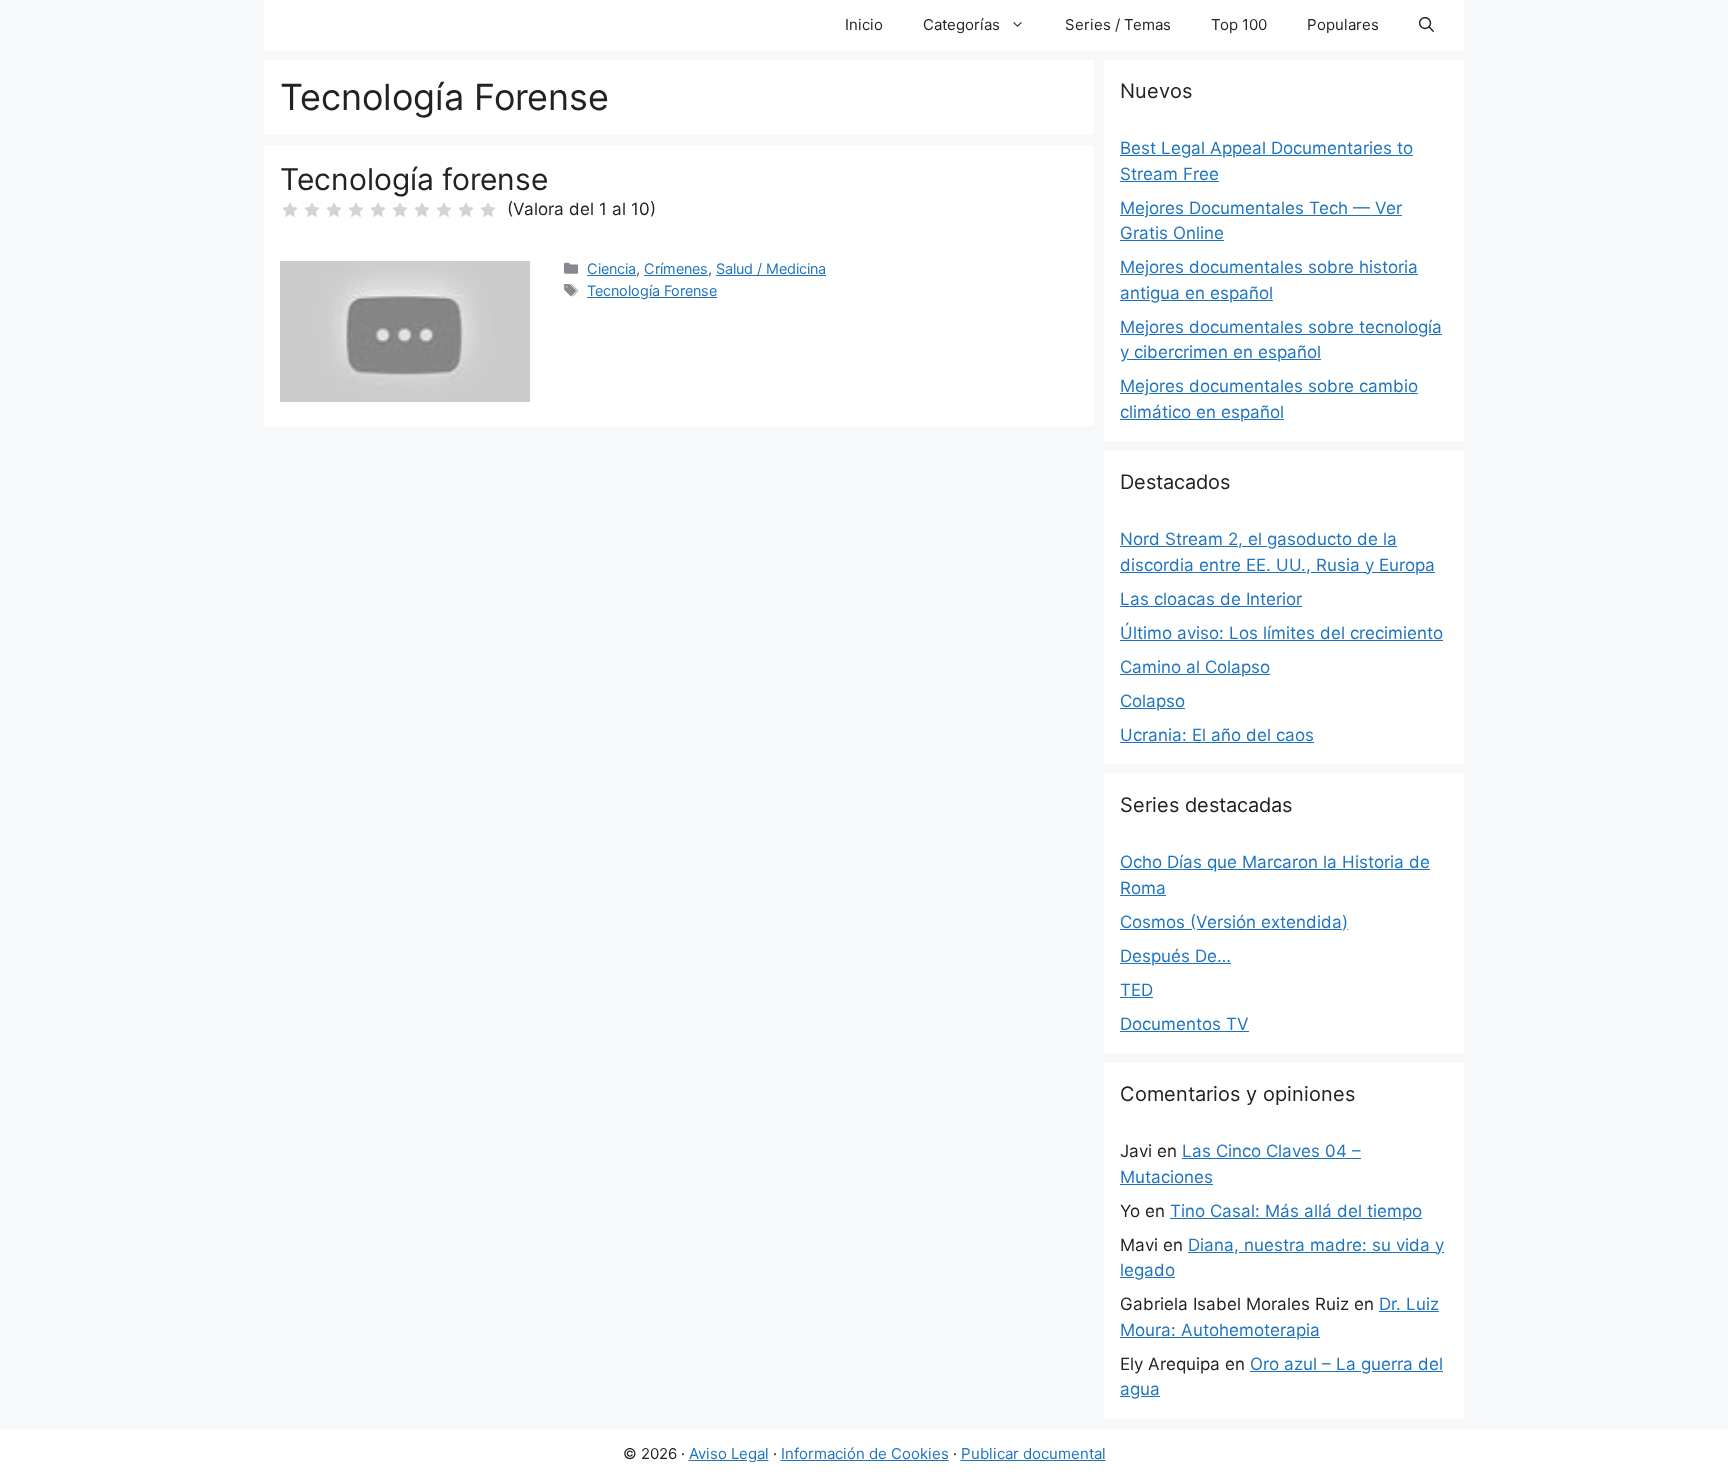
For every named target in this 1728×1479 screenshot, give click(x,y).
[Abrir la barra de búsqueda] (1426, 25)
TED (1136, 990)
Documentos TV (1184, 1024)
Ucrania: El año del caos (1217, 735)
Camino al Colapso (1195, 667)
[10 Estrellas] (488, 210)
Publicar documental (1033, 1453)
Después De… (1175, 956)
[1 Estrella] (290, 210)
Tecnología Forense (652, 290)
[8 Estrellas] (444, 210)
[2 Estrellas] (312, 210)
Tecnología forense (414, 179)
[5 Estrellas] (378, 210)
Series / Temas (1118, 24)
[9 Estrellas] (466, 210)
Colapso (1152, 701)
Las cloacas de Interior (1211, 599)
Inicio (864, 24)
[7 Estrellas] (422, 210)
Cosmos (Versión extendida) (1234, 922)
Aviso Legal (729, 1453)
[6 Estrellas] (400, 210)
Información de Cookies (865, 1453)
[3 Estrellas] (334, 210)
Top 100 (1239, 24)
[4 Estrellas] (356, 210)
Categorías (961, 24)
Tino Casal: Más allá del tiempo (1296, 1211)
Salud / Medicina (771, 268)
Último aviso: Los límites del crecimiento (1281, 633)
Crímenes (676, 268)
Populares (1343, 24)
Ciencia (611, 268)
